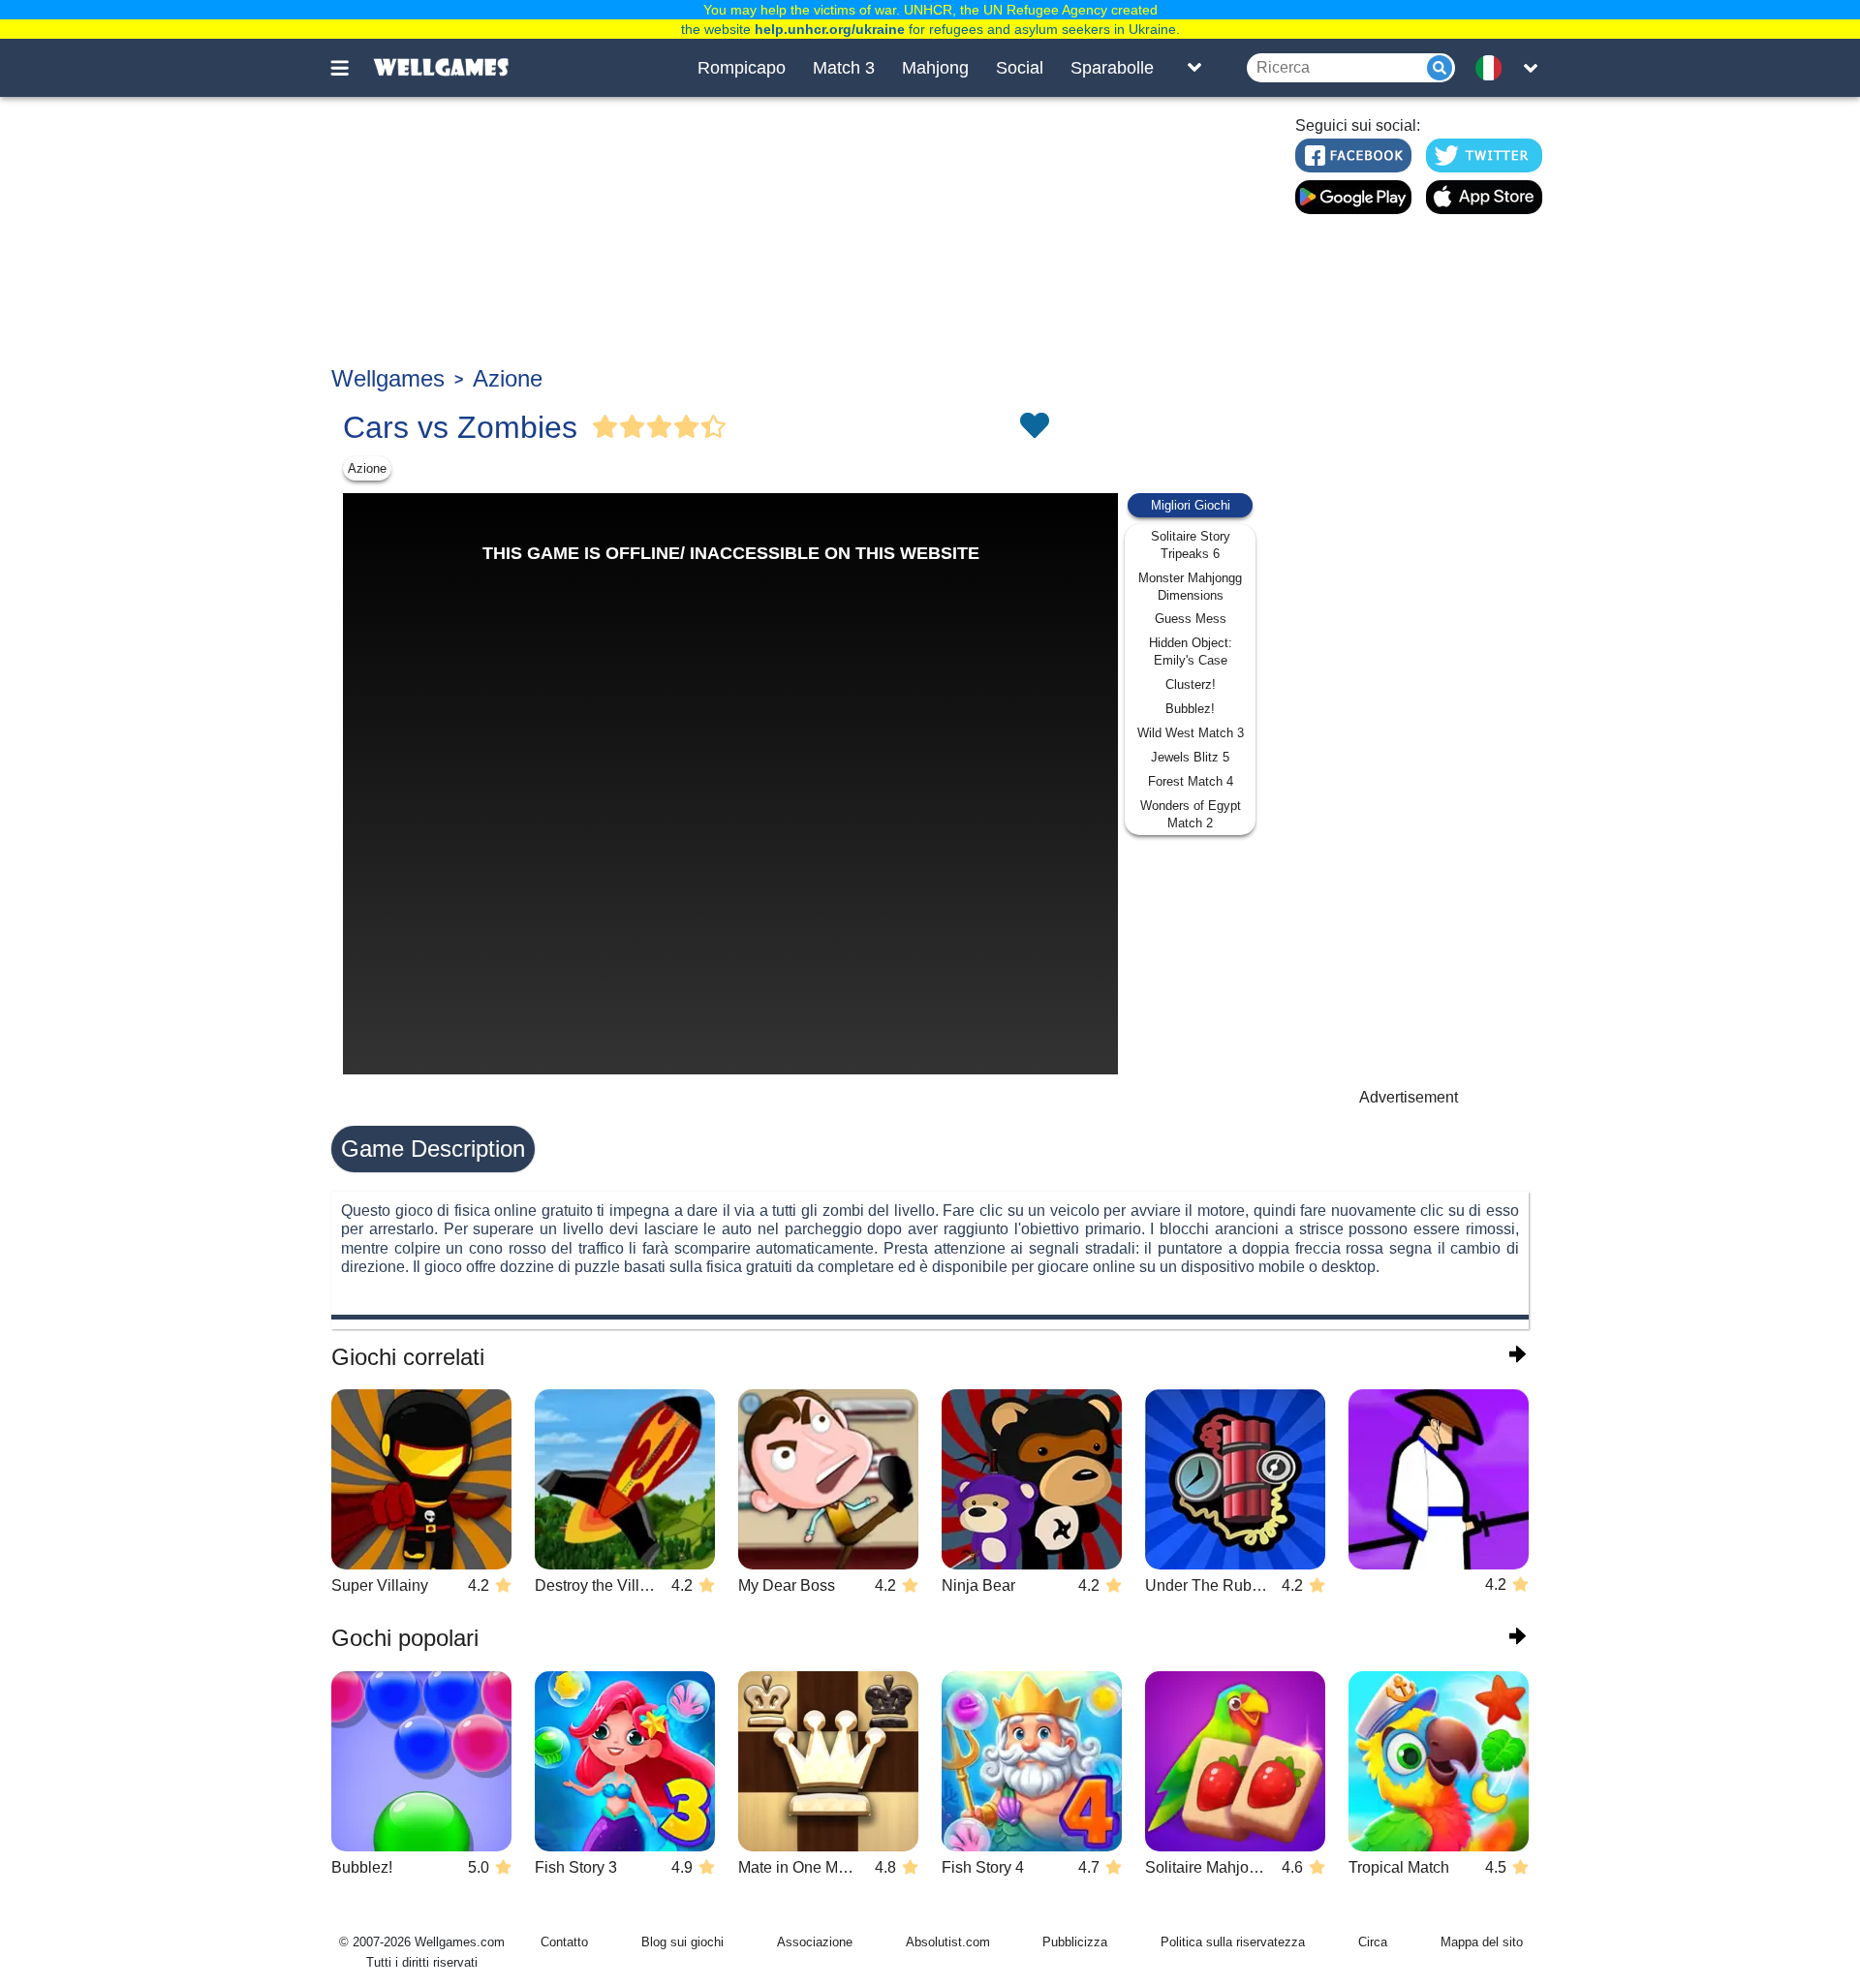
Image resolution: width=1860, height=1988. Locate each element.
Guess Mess (1191, 619)
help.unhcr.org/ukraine (830, 29)
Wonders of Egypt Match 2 (1191, 814)
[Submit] (1440, 68)
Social (1020, 68)
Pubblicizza (1075, 1942)
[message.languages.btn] (1495, 68)
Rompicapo (742, 68)
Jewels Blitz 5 (1190, 757)
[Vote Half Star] (714, 427)
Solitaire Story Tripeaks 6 (1191, 545)
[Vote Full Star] (605, 427)
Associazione (815, 1942)
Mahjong (935, 68)
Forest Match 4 (1191, 781)
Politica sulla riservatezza (1233, 1942)
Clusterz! (1191, 684)
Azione (508, 378)
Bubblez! (1190, 709)
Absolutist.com (948, 1942)
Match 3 (844, 68)
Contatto (564, 1942)
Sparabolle (1112, 68)
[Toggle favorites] (1034, 427)
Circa (1373, 1942)
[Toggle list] (1194, 68)
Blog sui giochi (682, 1942)
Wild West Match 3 (1191, 733)
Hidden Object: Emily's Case (1191, 652)
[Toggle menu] (351, 68)
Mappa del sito (1482, 1942)
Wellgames (388, 378)
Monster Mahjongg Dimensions (1190, 587)
